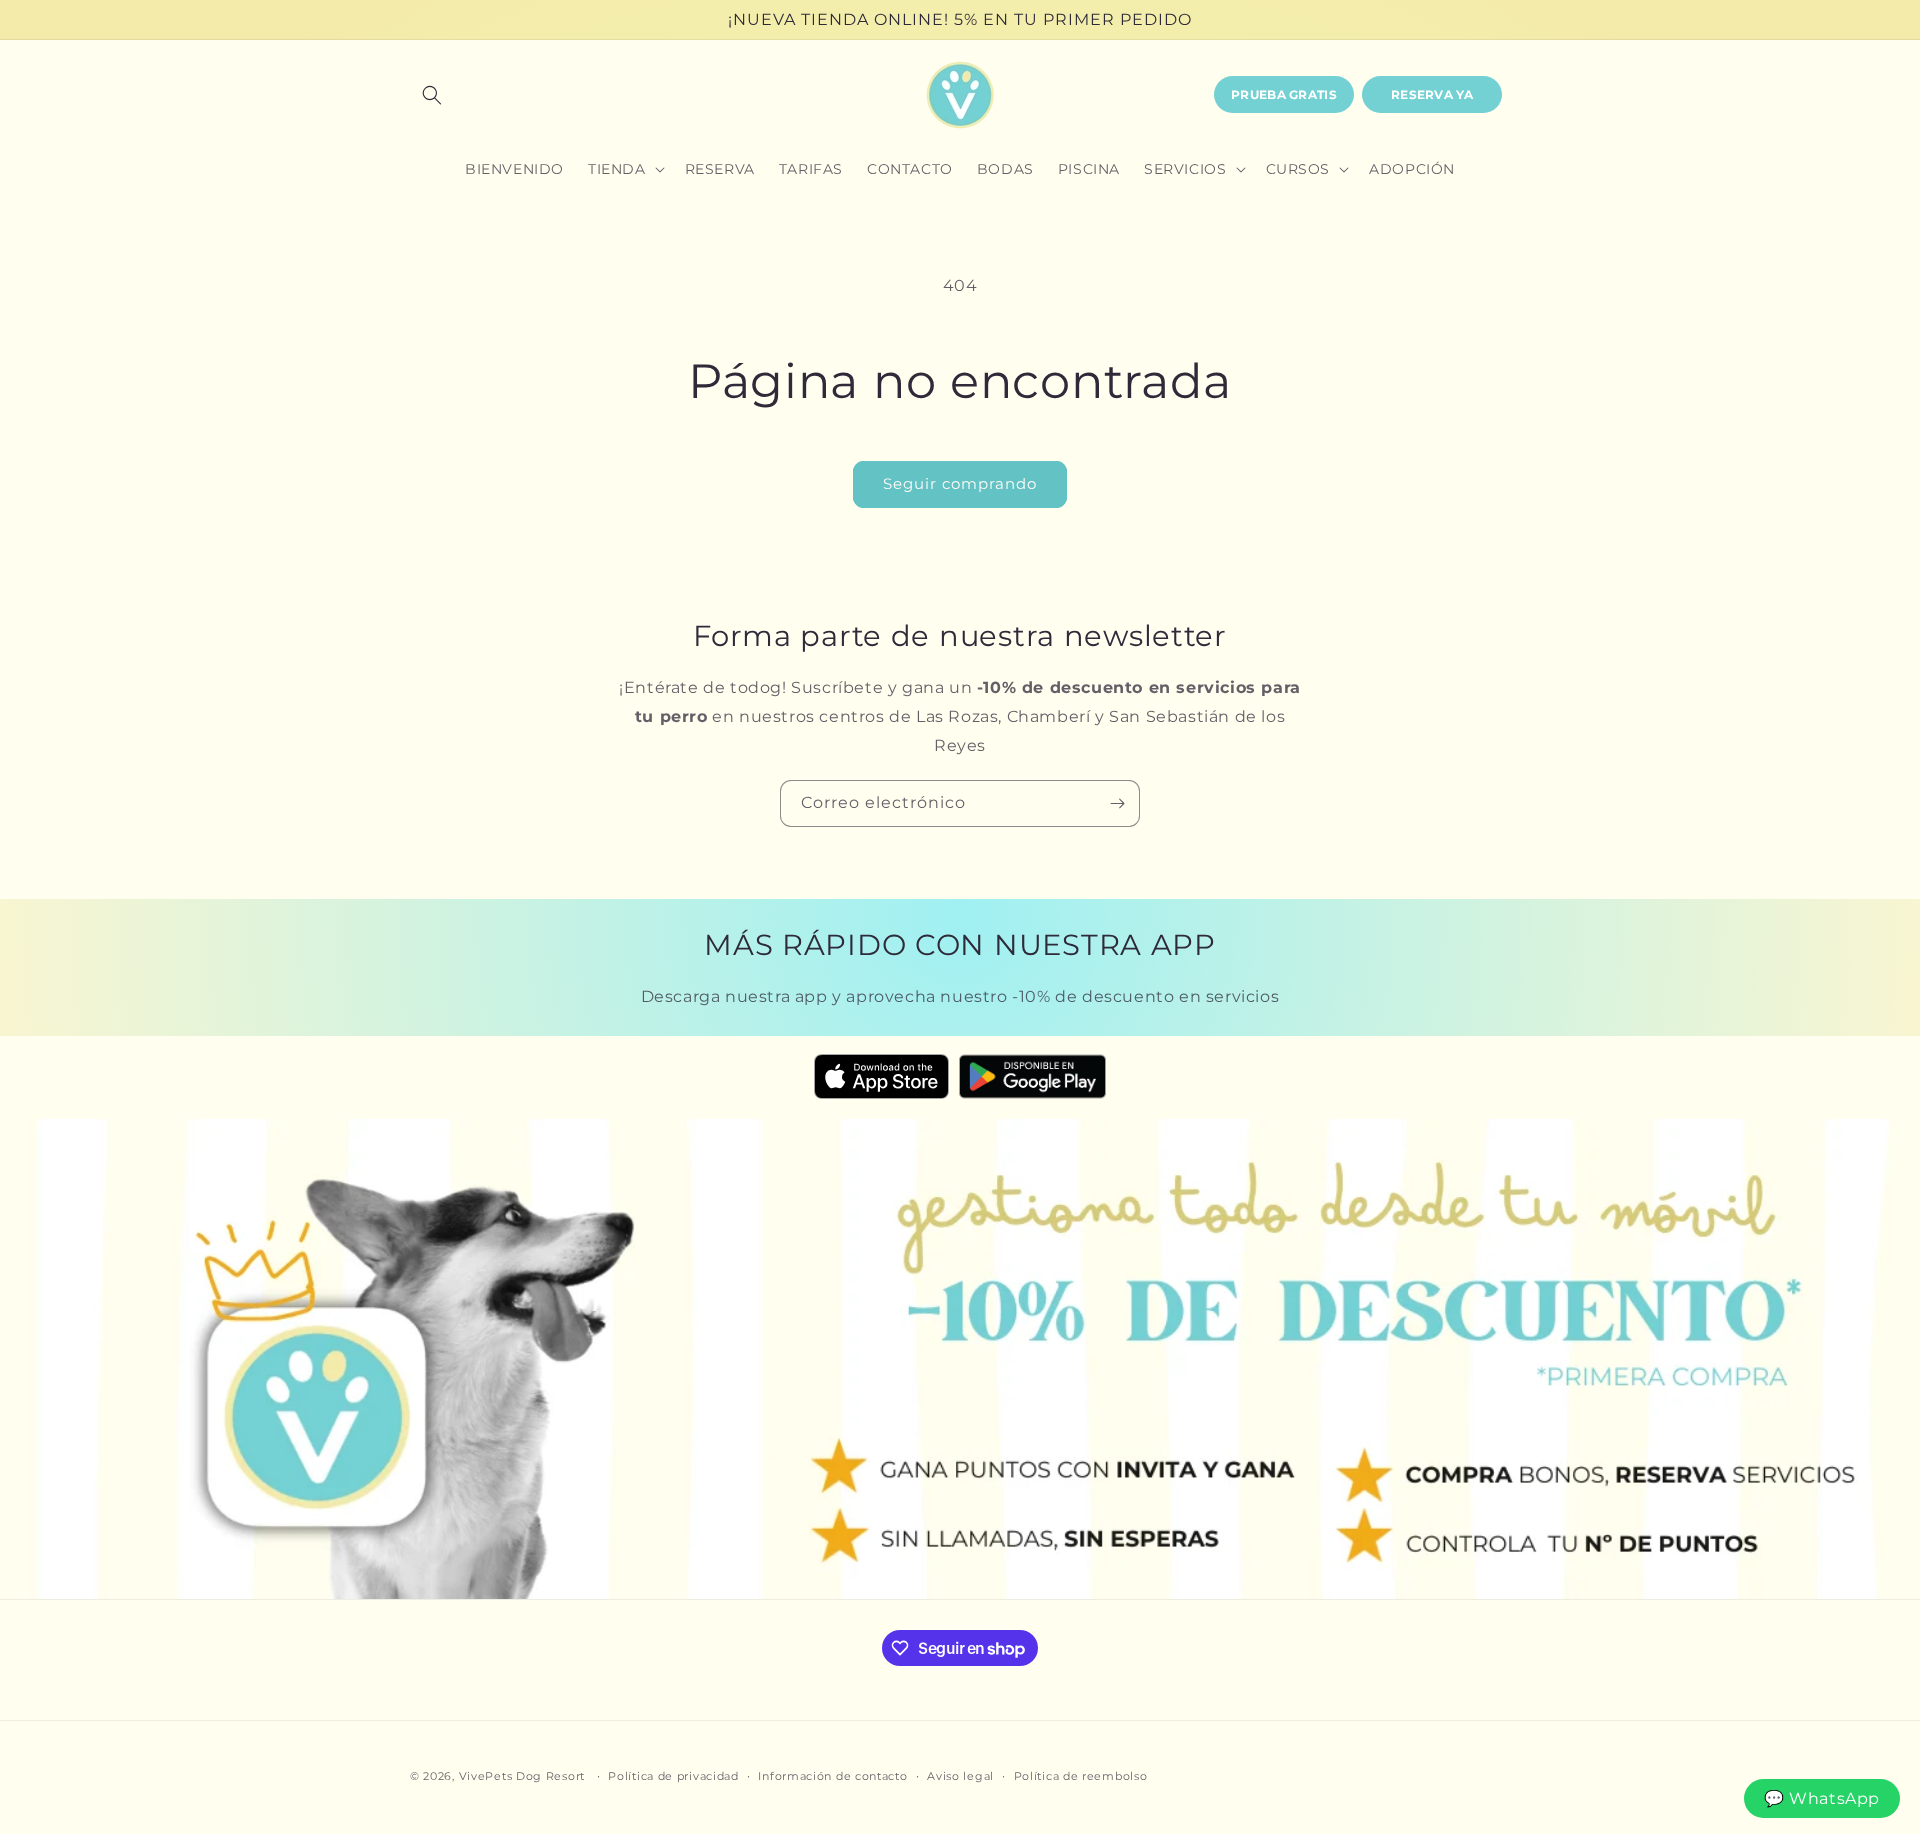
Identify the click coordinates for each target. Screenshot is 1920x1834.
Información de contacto (832, 1776)
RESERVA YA (1432, 94)
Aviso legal (960, 1776)
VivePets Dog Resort (522, 1776)
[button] (432, 95)
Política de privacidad (673, 1776)
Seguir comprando (960, 483)
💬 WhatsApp (1822, 1798)
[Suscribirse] (1117, 803)
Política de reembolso (1081, 1776)
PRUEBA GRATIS (1284, 94)
